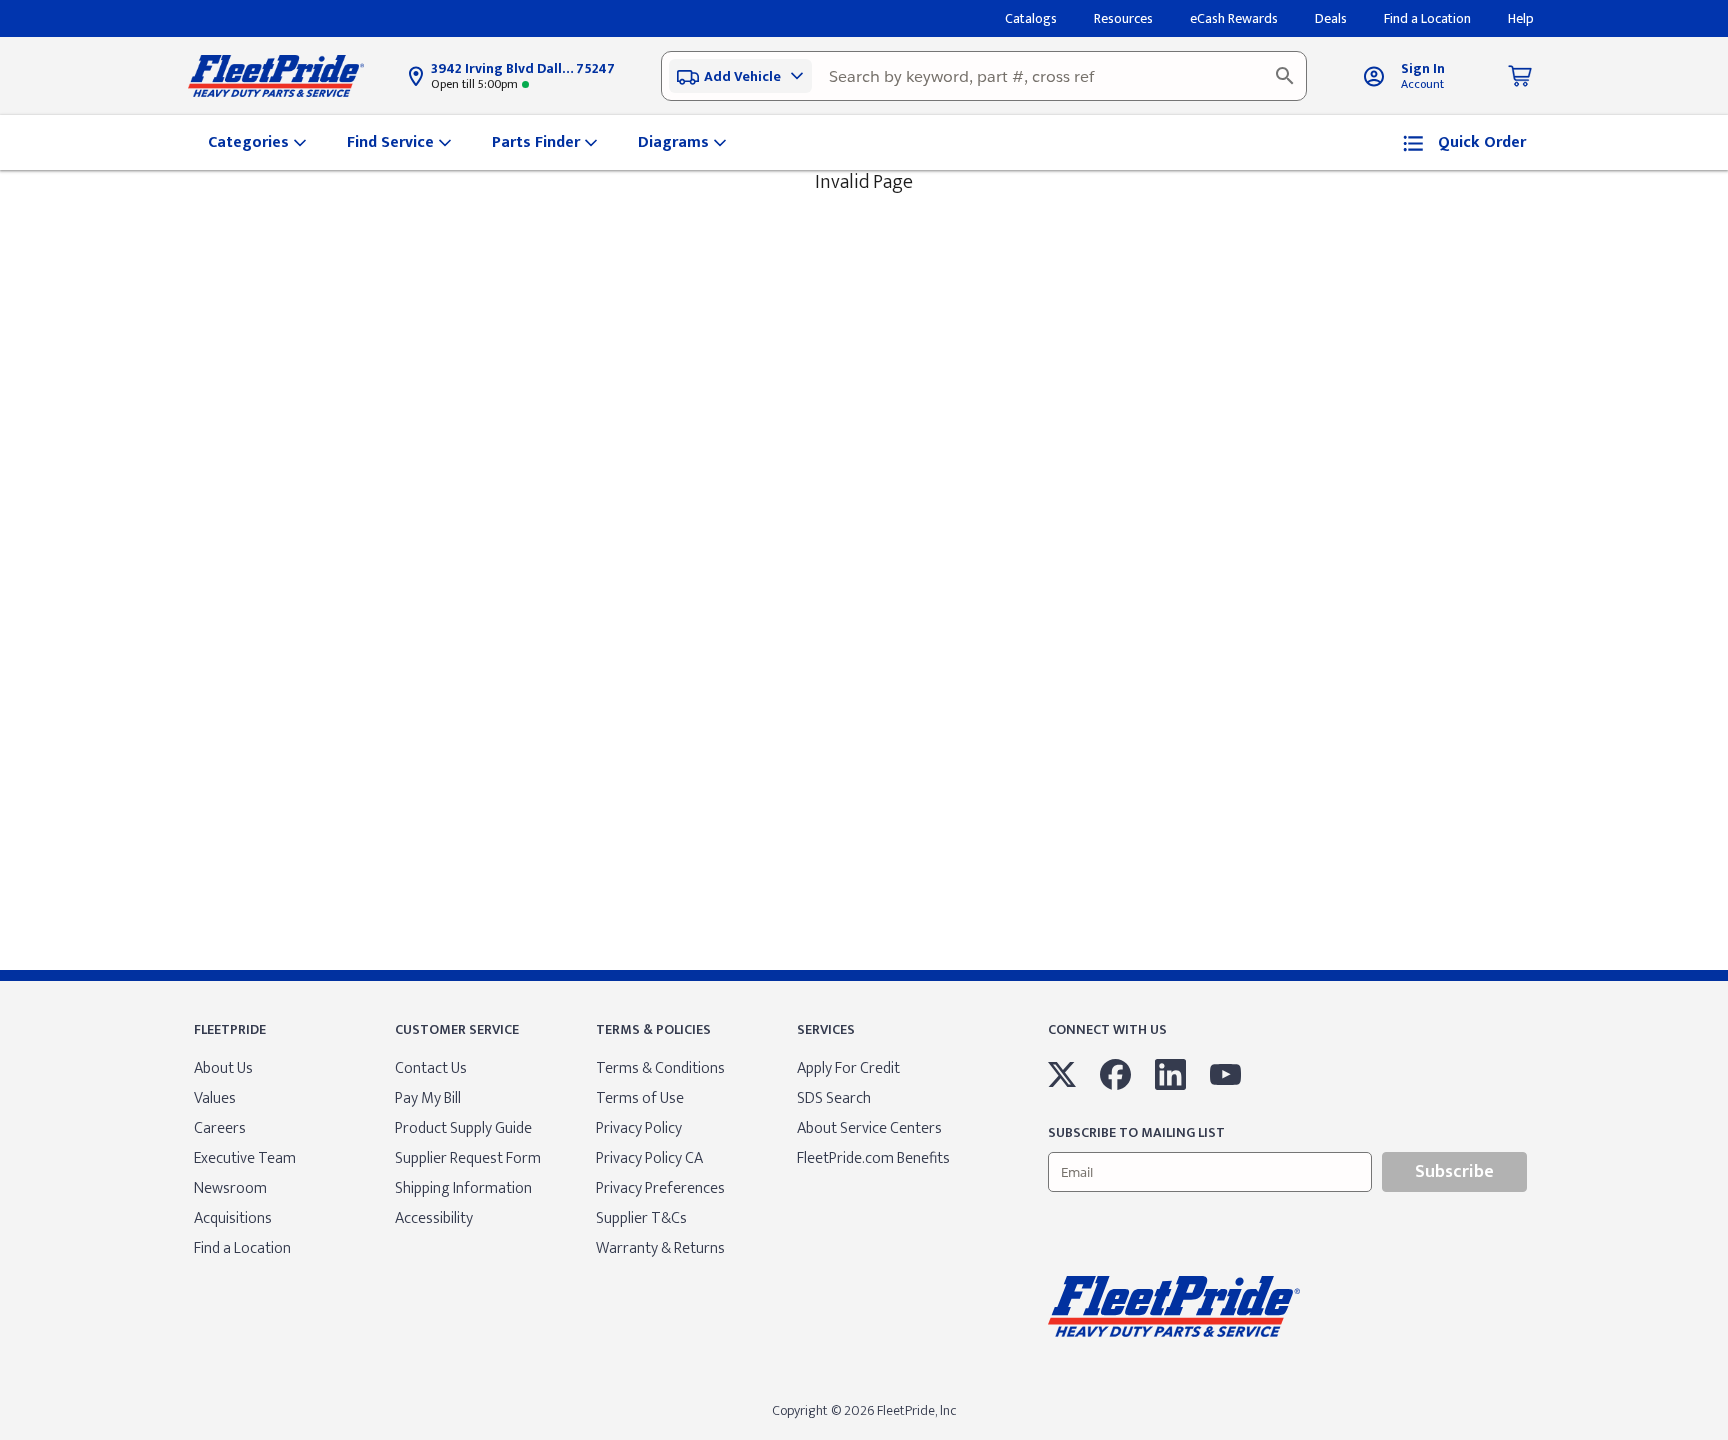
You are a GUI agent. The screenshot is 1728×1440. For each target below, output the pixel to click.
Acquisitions (233, 1218)
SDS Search (834, 1098)
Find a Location (242, 1248)
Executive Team (245, 1158)
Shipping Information (463, 1188)
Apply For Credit (848, 1068)
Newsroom (230, 1188)
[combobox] (984, 76)
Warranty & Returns (660, 1248)
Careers (220, 1128)
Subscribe (1454, 1172)
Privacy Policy (639, 1128)
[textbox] (984, 76)
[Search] (1285, 76)
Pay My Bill (428, 1098)
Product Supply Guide (463, 1128)
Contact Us (431, 1068)
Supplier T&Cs (641, 1218)
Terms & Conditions (660, 1068)
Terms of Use (640, 1098)
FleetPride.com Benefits (873, 1158)
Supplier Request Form (468, 1158)
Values (215, 1098)
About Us (223, 1068)
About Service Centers (869, 1128)
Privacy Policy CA (649, 1158)
